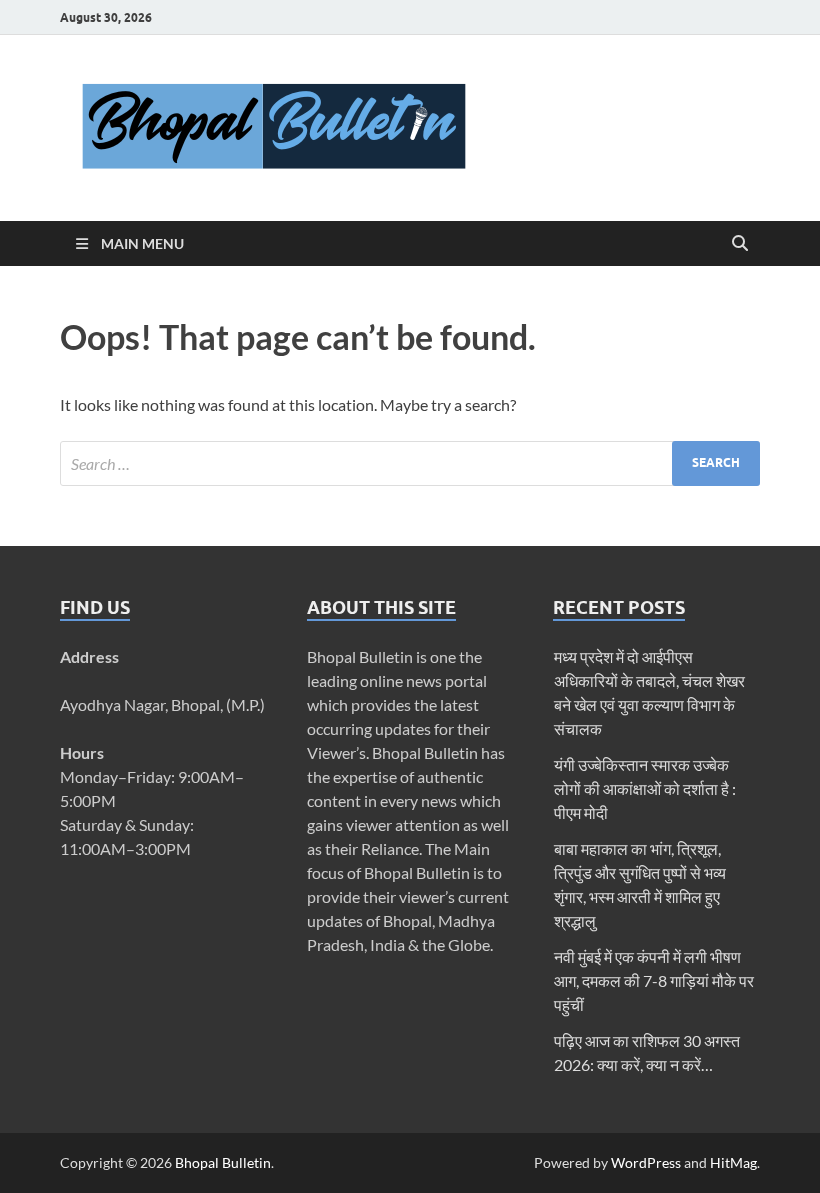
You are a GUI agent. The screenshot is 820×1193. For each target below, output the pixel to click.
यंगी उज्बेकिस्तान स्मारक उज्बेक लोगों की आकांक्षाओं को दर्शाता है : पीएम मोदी (645, 788)
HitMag (733, 1162)
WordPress (646, 1162)
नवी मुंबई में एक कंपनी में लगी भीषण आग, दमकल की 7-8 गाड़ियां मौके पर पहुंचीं (654, 980)
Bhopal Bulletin (223, 1162)
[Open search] (740, 244)
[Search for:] (410, 463)
